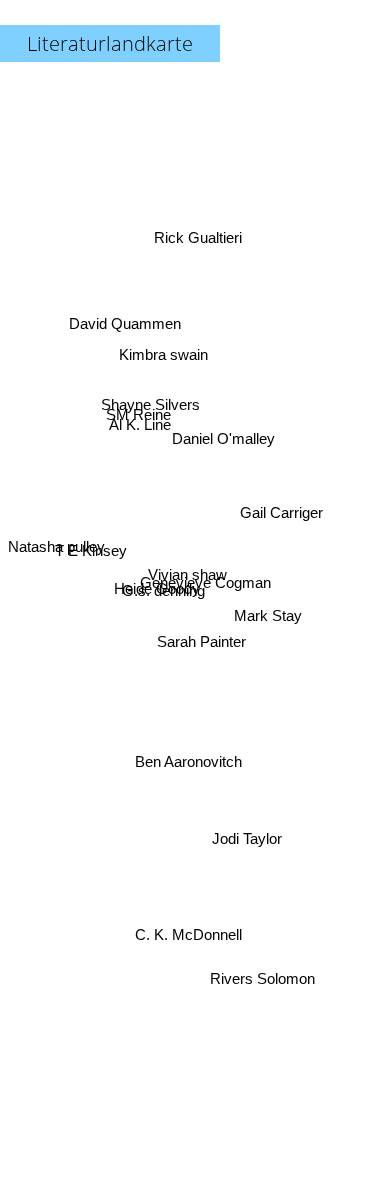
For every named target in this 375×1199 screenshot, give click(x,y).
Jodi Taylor (247, 842)
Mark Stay (272, 651)
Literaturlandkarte (110, 43)
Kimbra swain (163, 352)
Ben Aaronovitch (191, 762)
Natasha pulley (56, 549)
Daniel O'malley (223, 429)
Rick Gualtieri (194, 230)
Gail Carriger (278, 491)
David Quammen (124, 317)
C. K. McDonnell (187, 938)
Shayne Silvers (153, 381)
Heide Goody (157, 596)
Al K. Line (142, 414)
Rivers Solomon (264, 985)
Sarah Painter (201, 646)
